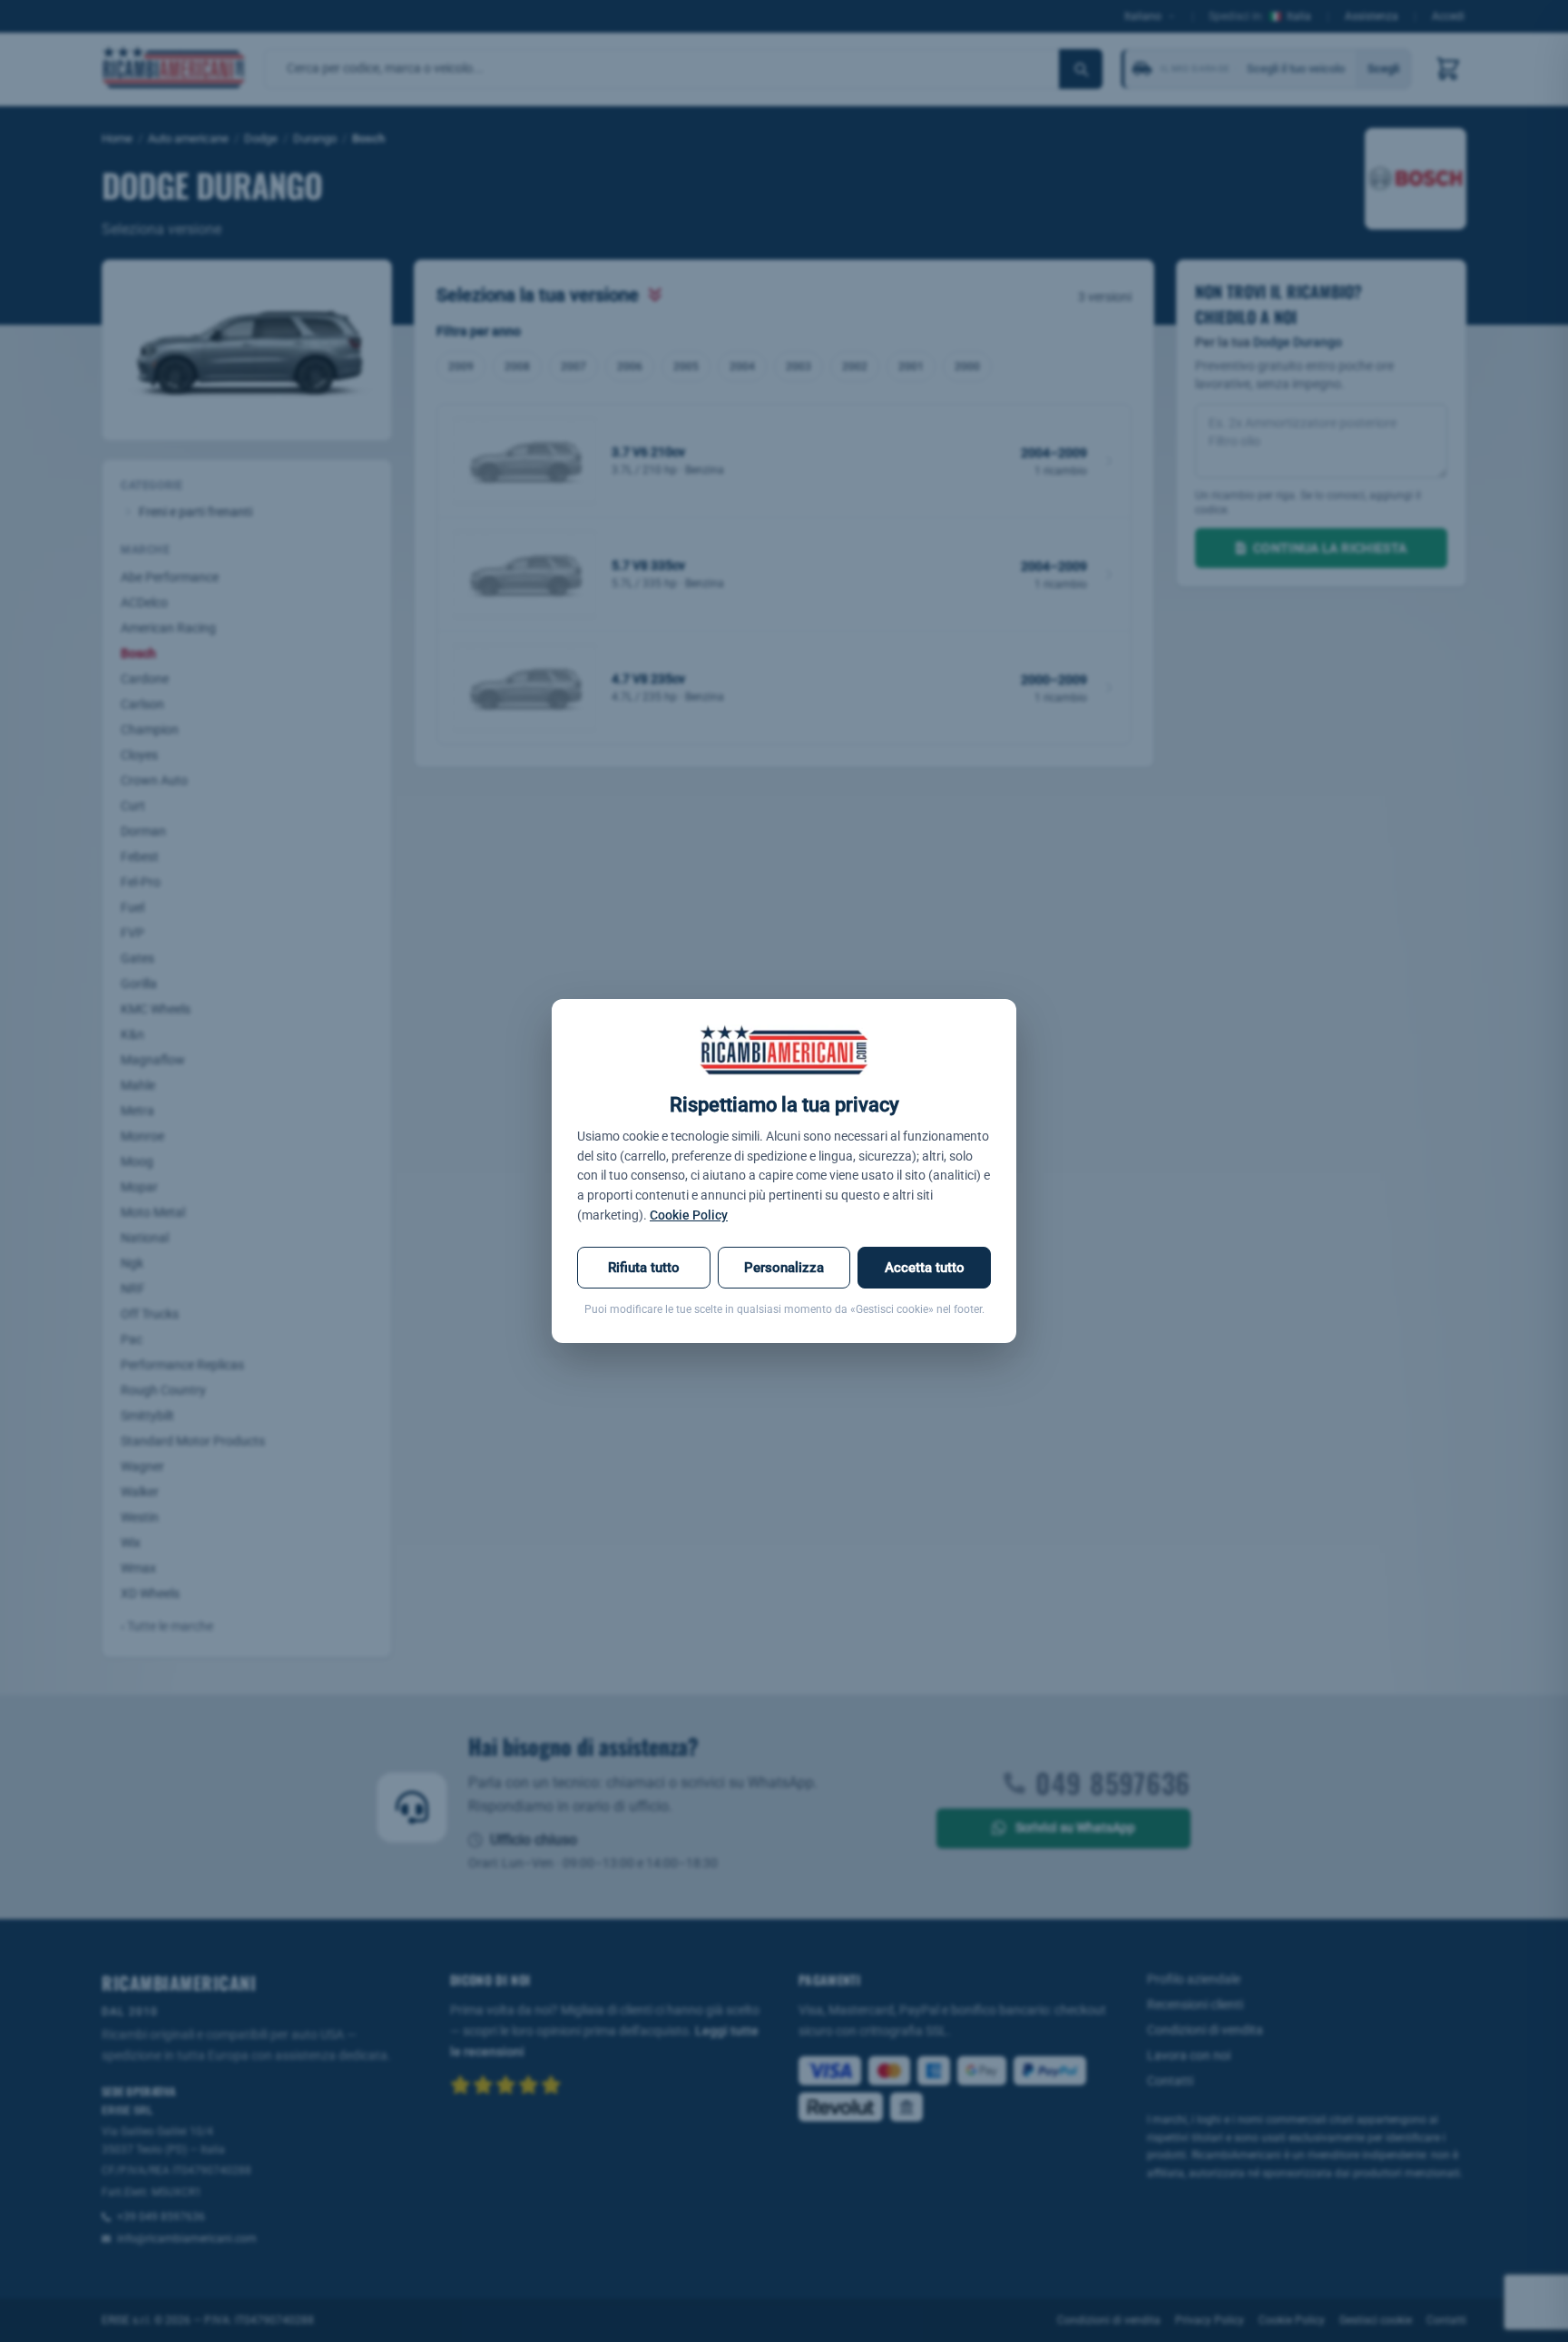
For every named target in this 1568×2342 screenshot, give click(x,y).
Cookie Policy (689, 1215)
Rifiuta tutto (644, 1268)
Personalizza (784, 1268)
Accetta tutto (925, 1268)
